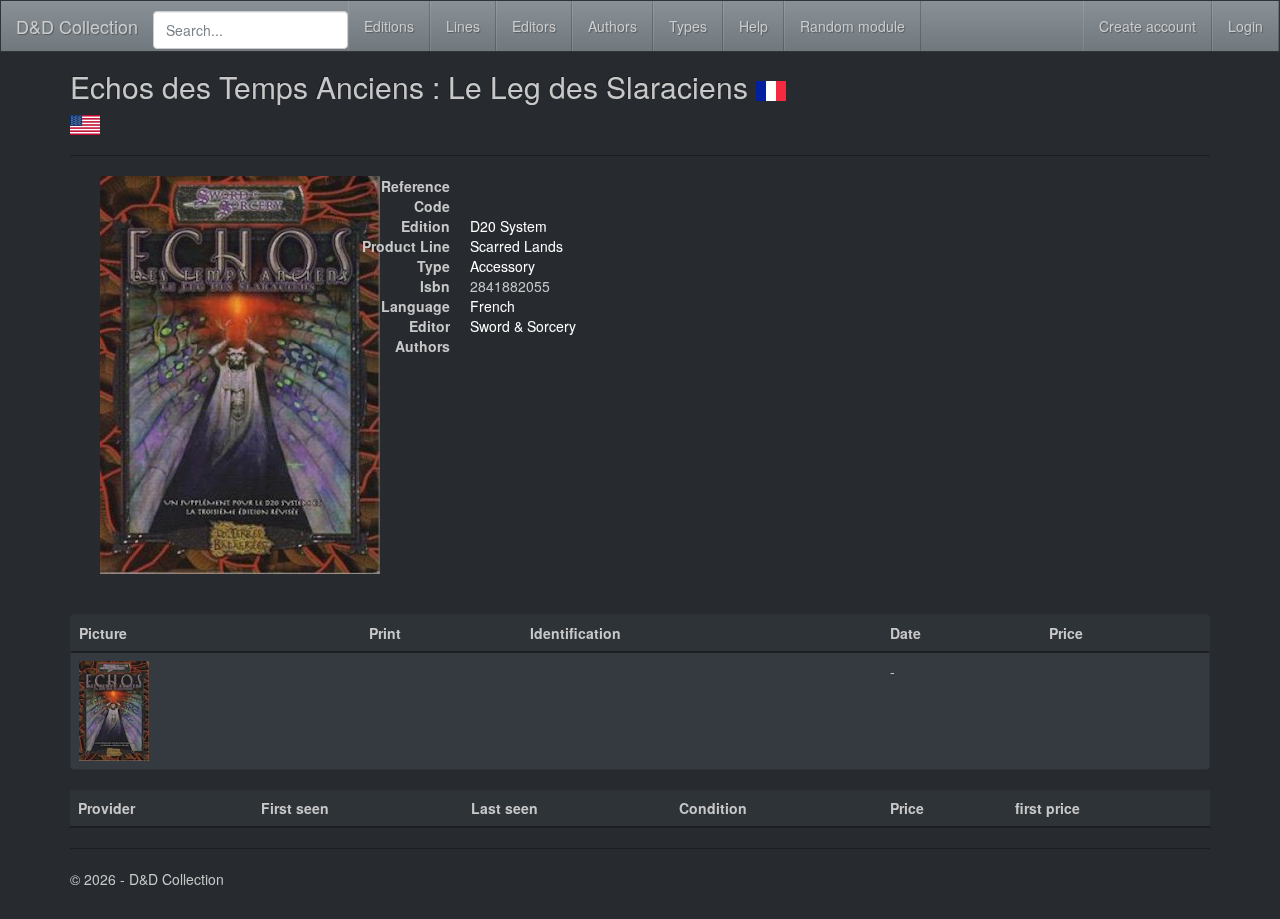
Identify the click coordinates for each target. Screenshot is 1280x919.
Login (1245, 26)
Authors (612, 26)
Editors (534, 26)
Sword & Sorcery (523, 326)
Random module (852, 26)
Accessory (502, 266)
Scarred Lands (516, 246)
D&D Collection (77, 26)
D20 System (508, 226)
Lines (463, 26)
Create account (1147, 26)
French (492, 306)
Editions (389, 26)
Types (688, 26)
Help (753, 26)
